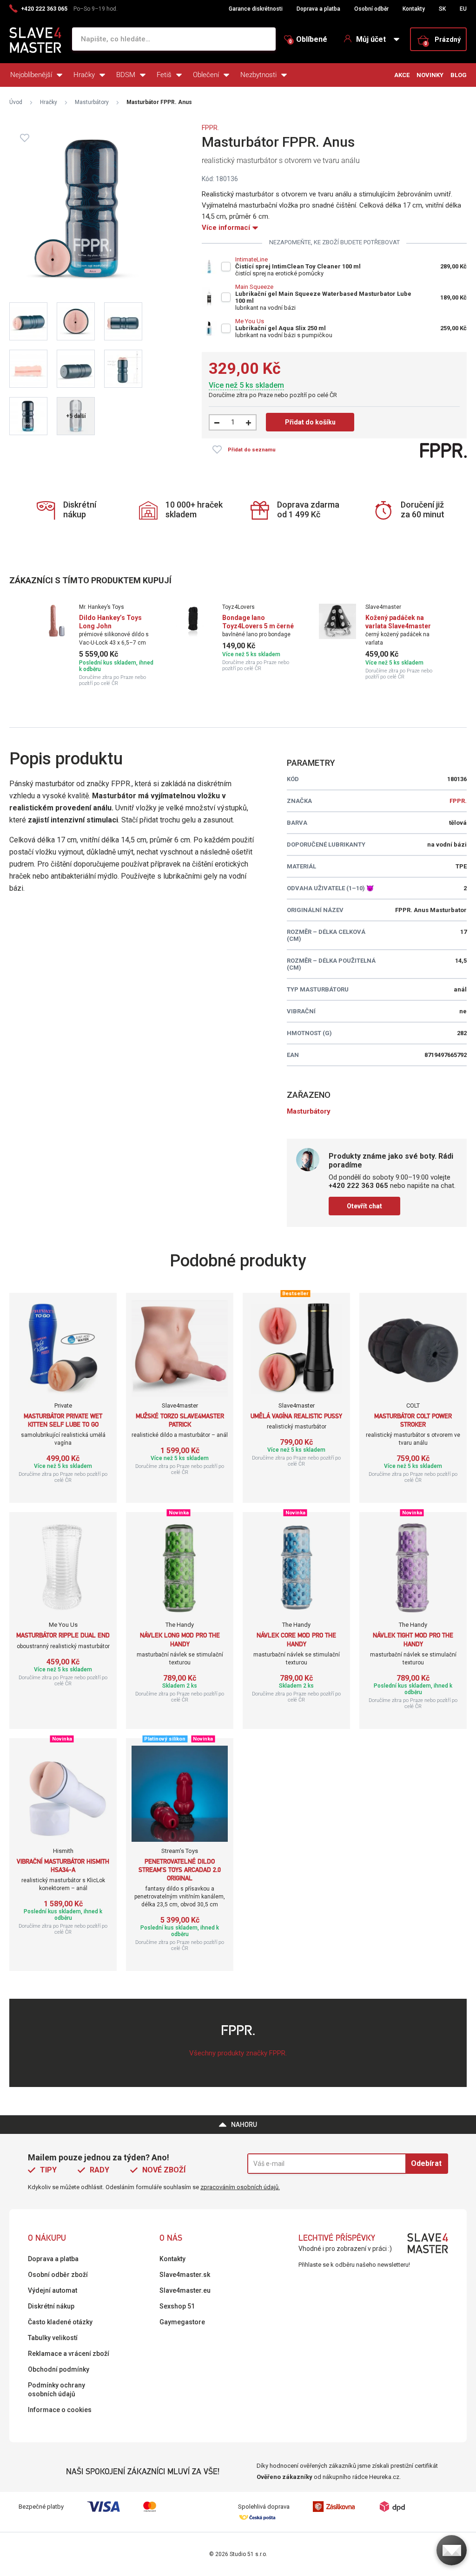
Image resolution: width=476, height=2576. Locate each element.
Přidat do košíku (310, 422)
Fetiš (164, 75)
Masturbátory (92, 102)
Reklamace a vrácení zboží (69, 2354)
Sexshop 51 (177, 2306)
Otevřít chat (364, 1206)
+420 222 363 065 (44, 9)
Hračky (84, 75)
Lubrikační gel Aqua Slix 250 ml (281, 328)
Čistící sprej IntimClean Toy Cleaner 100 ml (298, 266)
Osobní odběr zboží (58, 2275)
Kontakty (414, 9)
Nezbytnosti (258, 75)
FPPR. (210, 128)
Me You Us (250, 321)
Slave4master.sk (185, 2275)
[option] (95, 645)
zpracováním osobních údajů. (240, 2187)
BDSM (126, 75)
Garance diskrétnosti (256, 9)
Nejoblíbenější (31, 75)
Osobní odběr (371, 9)
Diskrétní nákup (51, 2306)
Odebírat (426, 2163)
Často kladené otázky (60, 2322)
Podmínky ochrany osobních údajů (56, 2390)
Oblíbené (308, 39)
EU (463, 9)
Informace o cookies (60, 2410)
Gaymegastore (182, 2322)
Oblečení (206, 75)
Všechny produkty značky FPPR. (238, 2053)
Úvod (16, 102)
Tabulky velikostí (53, 2338)
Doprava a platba (318, 9)
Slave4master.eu (185, 2290)
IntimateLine (251, 259)
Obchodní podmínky (59, 2369)
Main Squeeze (254, 287)
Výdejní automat (53, 2290)
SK (442, 9)
